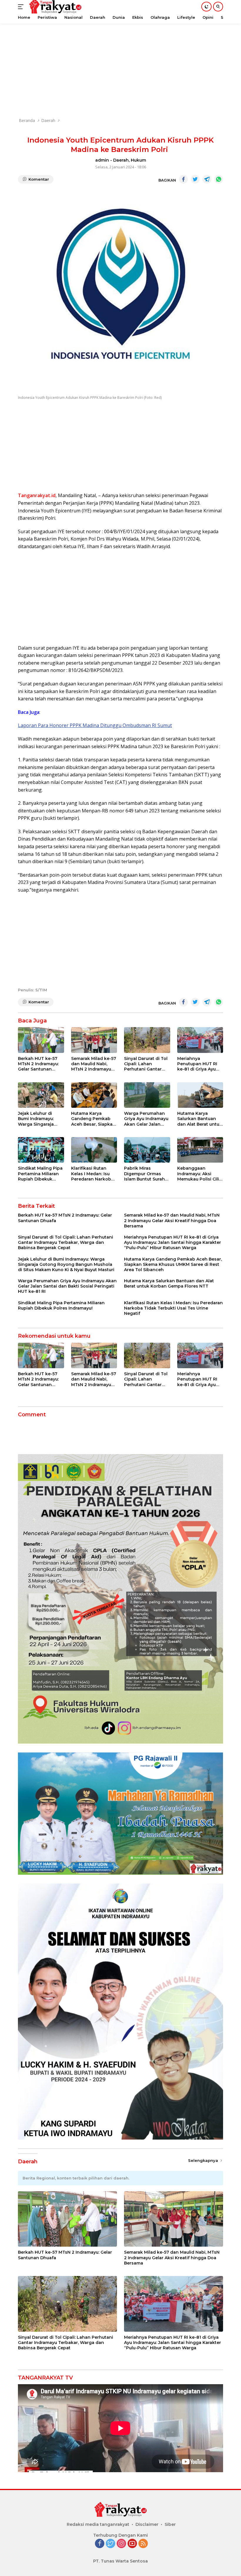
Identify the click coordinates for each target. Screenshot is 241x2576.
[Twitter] (111, 2544)
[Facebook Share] (183, 179)
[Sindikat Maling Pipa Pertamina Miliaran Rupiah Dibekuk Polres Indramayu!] (41, 1150)
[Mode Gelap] (206, 7)
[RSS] (143, 2544)
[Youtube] (132, 2544)
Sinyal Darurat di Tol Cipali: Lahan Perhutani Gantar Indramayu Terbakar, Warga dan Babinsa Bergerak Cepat (146, 1064)
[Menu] (22, 7)
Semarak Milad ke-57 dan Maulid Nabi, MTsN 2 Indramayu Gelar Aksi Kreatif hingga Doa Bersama (94, 1064)
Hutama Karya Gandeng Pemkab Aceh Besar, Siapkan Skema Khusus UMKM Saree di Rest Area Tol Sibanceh (93, 1119)
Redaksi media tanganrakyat (98, 2524)
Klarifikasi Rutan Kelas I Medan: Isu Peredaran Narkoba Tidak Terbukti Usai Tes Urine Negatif (92, 1174)
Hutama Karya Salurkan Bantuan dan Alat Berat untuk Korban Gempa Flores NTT (200, 1119)
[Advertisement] (120, 70)
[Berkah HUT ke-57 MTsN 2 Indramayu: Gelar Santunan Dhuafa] (41, 1040)
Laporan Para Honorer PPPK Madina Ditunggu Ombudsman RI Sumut (95, 725)
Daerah (121, 160)
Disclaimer (147, 2524)
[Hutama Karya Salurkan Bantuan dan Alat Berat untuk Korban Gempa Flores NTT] (200, 1095)
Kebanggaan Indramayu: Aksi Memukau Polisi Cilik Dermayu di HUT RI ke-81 (199, 1174)
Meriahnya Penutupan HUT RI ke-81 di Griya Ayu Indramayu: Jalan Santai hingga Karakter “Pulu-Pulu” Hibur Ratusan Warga (199, 1064)
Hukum (138, 160)
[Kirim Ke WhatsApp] (219, 179)
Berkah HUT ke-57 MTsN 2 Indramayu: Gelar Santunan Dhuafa (38, 1064)
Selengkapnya (204, 2160)
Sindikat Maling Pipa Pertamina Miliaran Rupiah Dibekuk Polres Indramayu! (40, 1174)
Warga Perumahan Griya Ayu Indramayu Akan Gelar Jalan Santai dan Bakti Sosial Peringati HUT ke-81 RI (146, 1119)
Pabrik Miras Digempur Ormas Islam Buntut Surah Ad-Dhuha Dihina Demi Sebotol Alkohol (144, 1174)
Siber (170, 2524)
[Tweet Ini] (195, 179)
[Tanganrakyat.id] (120, 2511)
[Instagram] (121, 2544)
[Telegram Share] (207, 179)
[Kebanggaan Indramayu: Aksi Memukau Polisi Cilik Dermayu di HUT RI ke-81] (200, 1150)
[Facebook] (100, 2544)
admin (102, 160)
